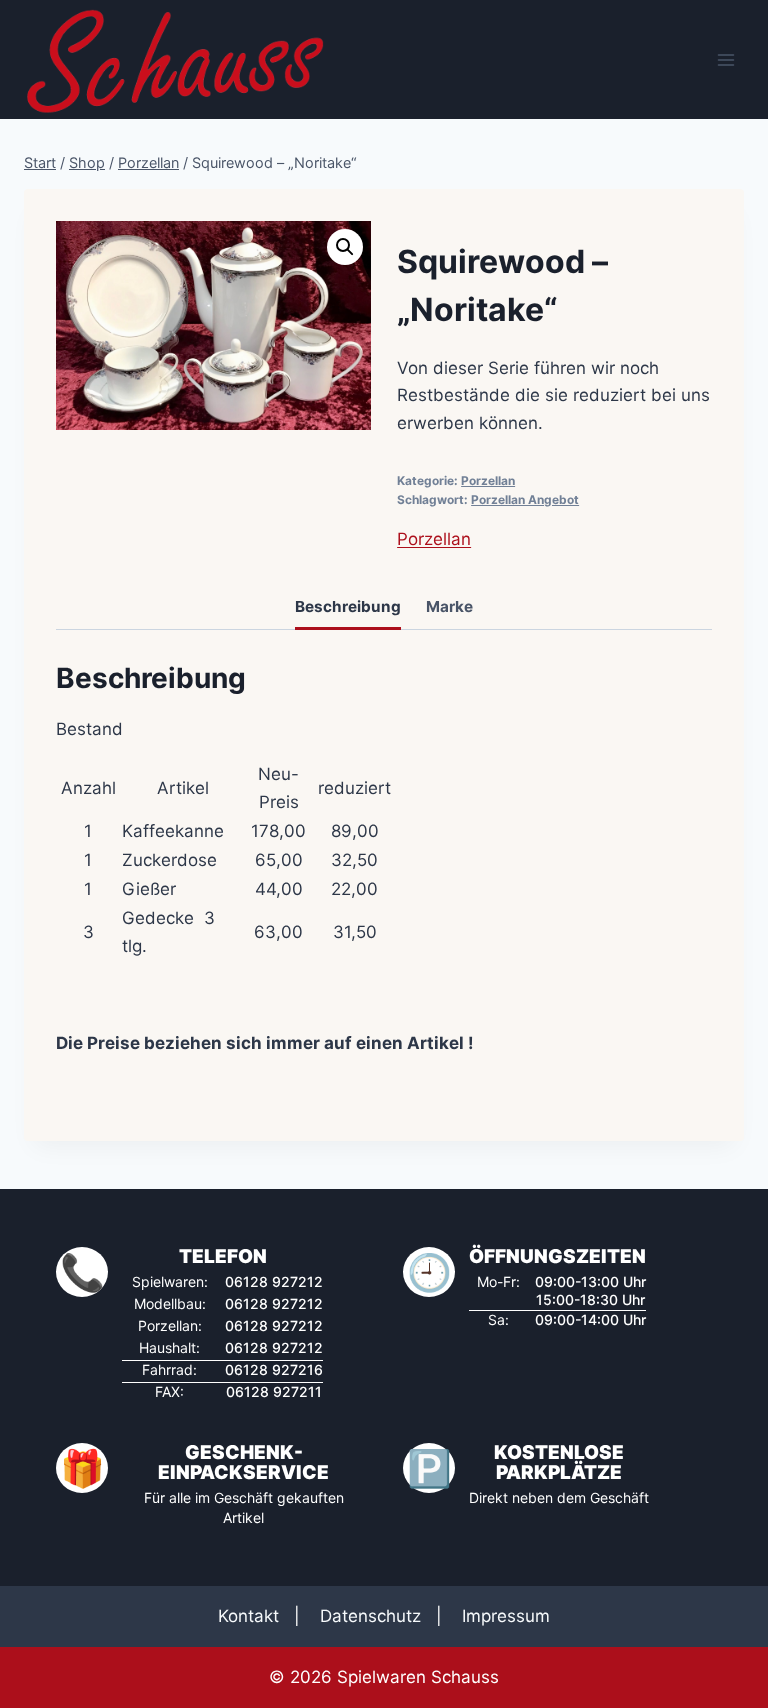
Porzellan (488, 480)
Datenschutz (370, 1616)
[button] (345, 247)
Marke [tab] (449, 606)
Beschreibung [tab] (348, 606)
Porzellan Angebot (525, 499)
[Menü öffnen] (725, 59)
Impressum (506, 1616)
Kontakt (248, 1616)
